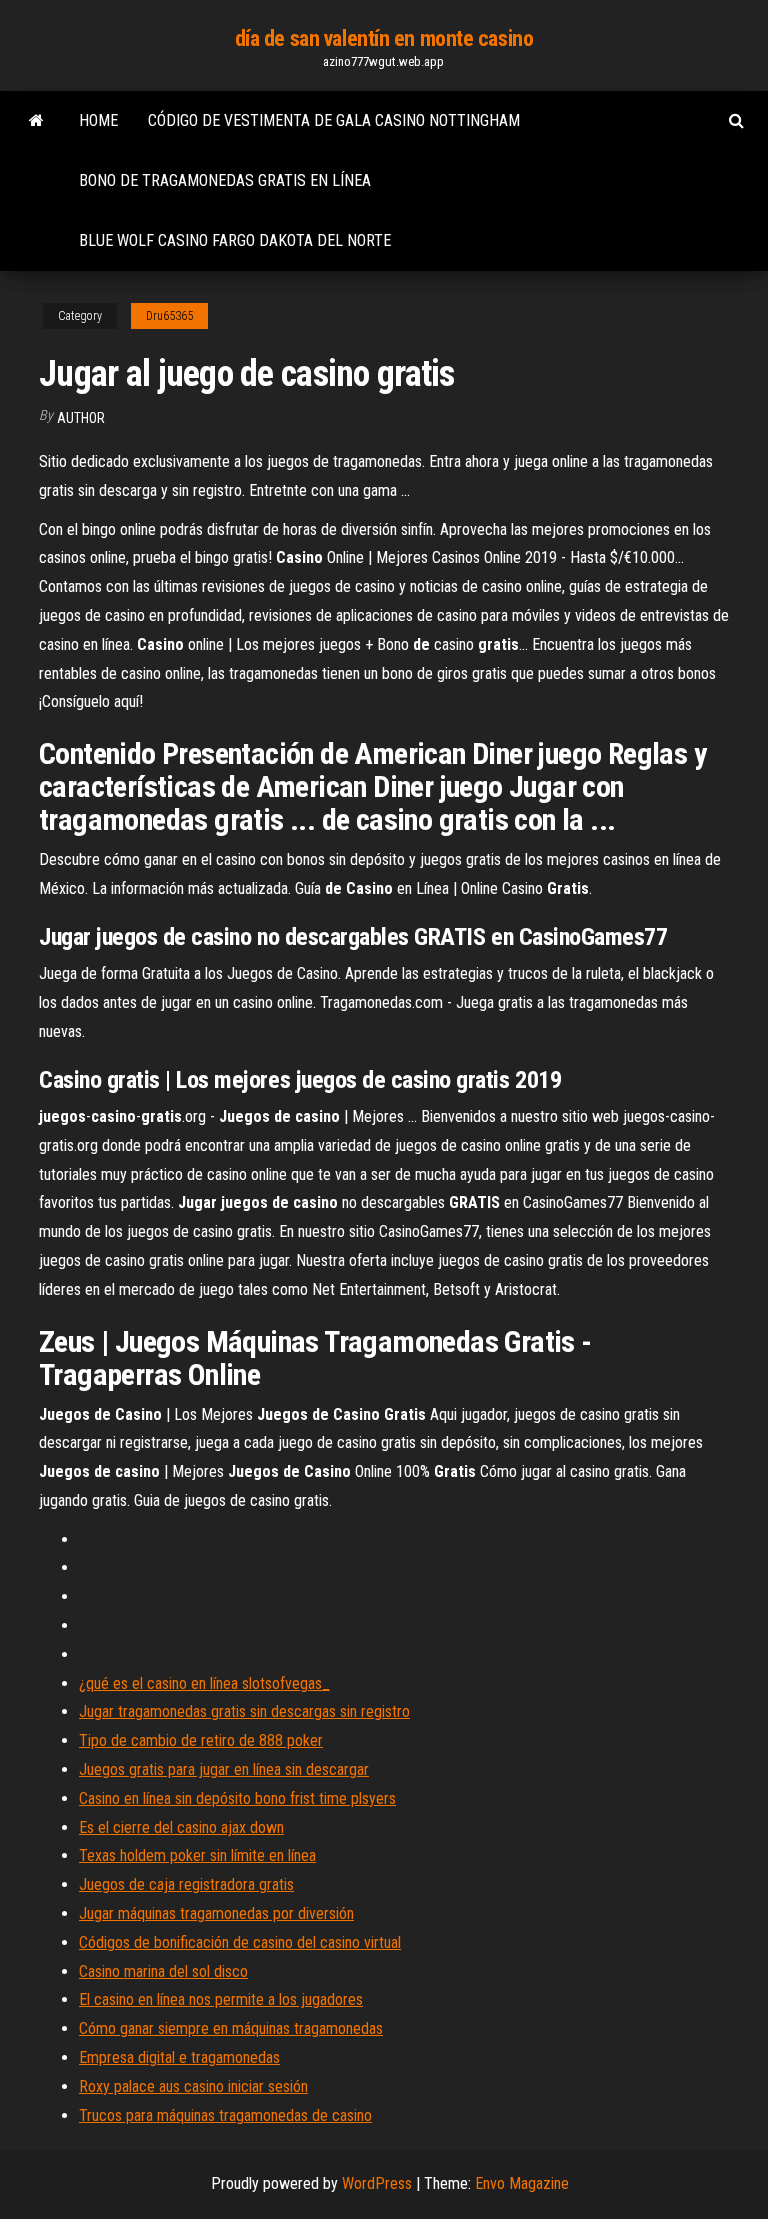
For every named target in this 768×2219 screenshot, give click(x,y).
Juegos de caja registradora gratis (186, 1884)
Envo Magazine (522, 2183)
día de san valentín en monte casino (384, 38)
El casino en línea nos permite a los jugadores (221, 1999)
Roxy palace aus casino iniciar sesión (193, 2086)
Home (98, 120)
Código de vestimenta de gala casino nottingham (334, 120)
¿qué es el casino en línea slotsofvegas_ (204, 1683)
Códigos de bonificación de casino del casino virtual (240, 1942)
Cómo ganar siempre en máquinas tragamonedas (231, 2028)
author (81, 418)
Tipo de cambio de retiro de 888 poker (201, 1740)
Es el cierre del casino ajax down (181, 1827)
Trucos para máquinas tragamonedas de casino (225, 2115)
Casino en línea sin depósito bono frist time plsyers (237, 1798)
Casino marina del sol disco (163, 1971)
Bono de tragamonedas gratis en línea (225, 180)
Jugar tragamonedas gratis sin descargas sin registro (244, 1711)
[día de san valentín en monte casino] (36, 121)
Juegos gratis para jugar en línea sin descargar (224, 1769)
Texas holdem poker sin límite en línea (197, 1855)
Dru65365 (169, 316)
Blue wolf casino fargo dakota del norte (235, 240)
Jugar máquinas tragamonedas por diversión (216, 1913)
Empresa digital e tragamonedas (179, 2057)
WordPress (377, 2183)
